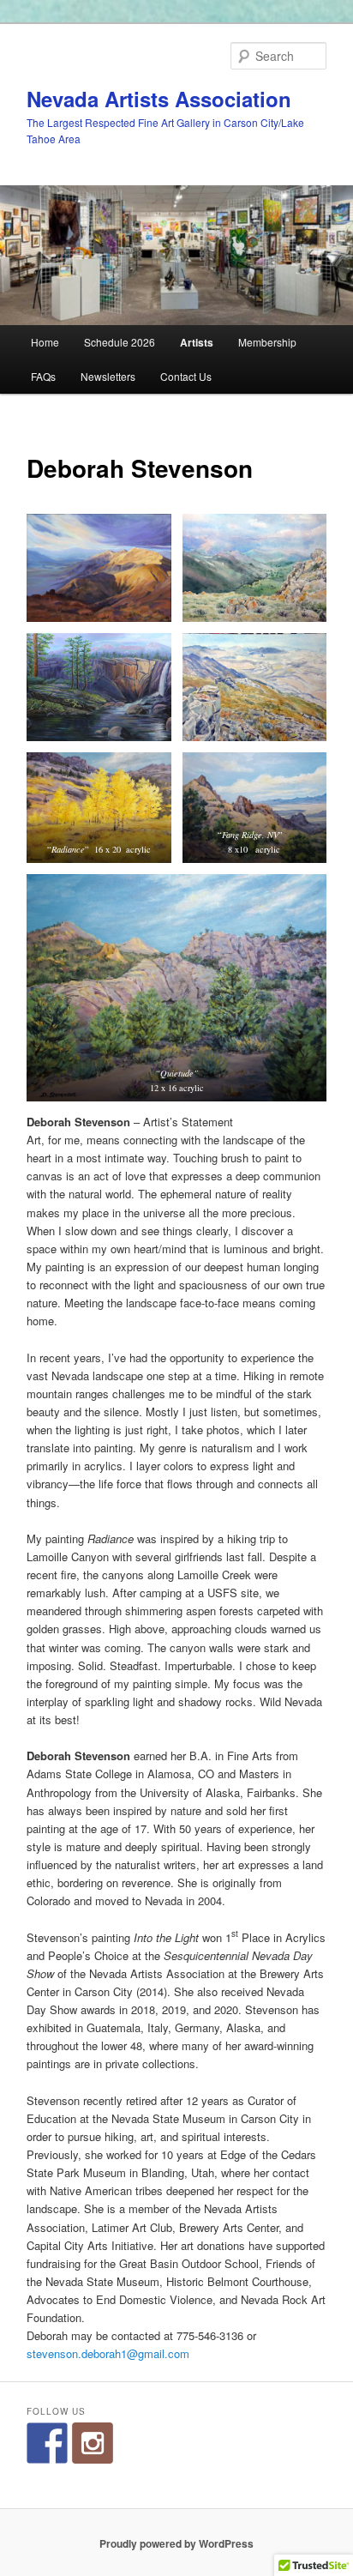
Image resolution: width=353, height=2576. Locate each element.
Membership (267, 342)
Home (45, 342)
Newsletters (108, 376)
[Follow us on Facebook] (47, 2443)
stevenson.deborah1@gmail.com (108, 2353)
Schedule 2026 (120, 342)
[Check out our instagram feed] (93, 2443)
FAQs (43, 376)
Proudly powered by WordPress (176, 2543)
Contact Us (186, 376)
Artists (197, 342)
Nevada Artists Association (159, 99)
